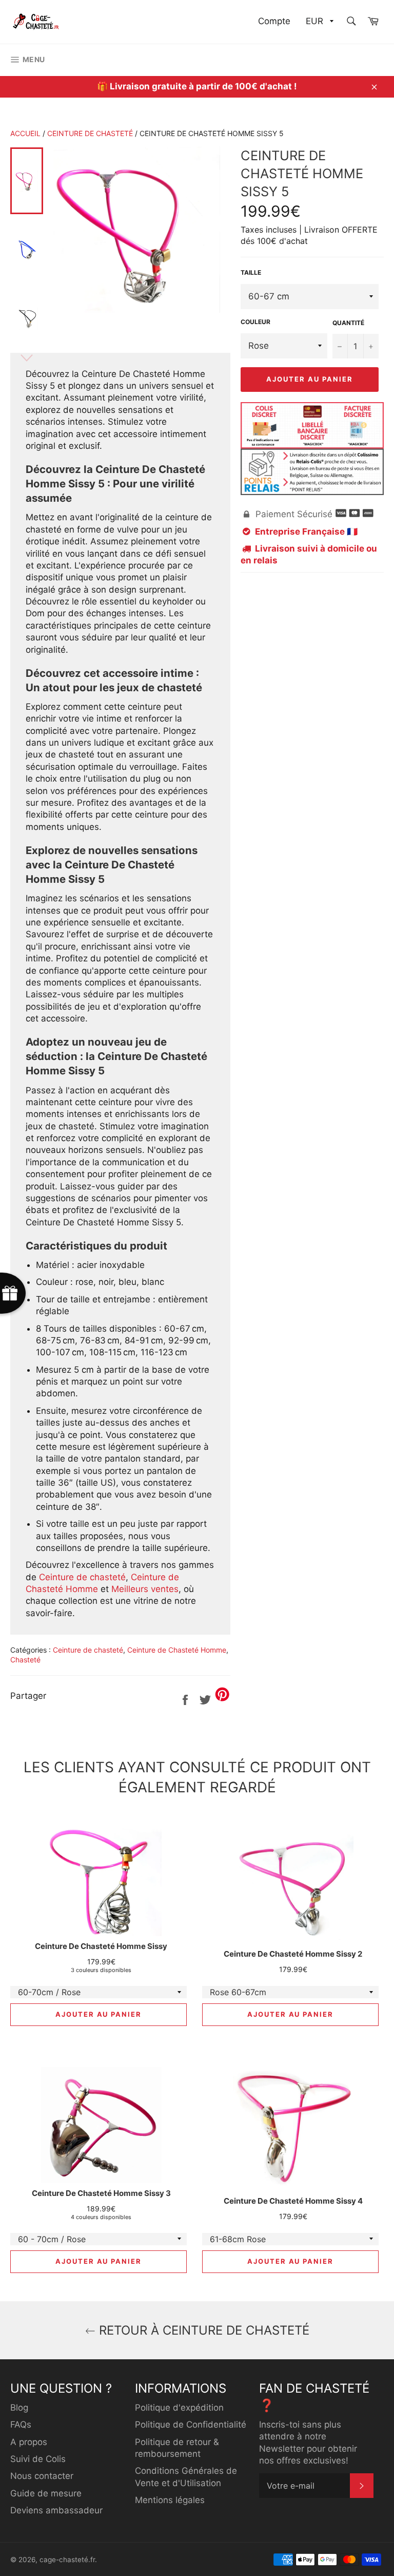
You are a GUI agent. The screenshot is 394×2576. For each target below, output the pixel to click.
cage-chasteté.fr (67, 2560)
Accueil (25, 133)
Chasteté (25, 1660)
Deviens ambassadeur (56, 2510)
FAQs (21, 2425)
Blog (19, 2408)
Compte (274, 21)
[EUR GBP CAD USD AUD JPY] (319, 22)
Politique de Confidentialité (191, 2425)
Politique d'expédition (179, 2408)
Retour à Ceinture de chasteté (202, 2330)
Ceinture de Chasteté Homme (177, 1650)
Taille (251, 272)
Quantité (348, 323)
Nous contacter (42, 2476)
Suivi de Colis (38, 2459)
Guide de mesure (46, 2493)
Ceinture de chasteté (90, 133)
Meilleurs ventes (145, 1589)
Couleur (255, 322)
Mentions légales (170, 2500)
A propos (29, 2442)
